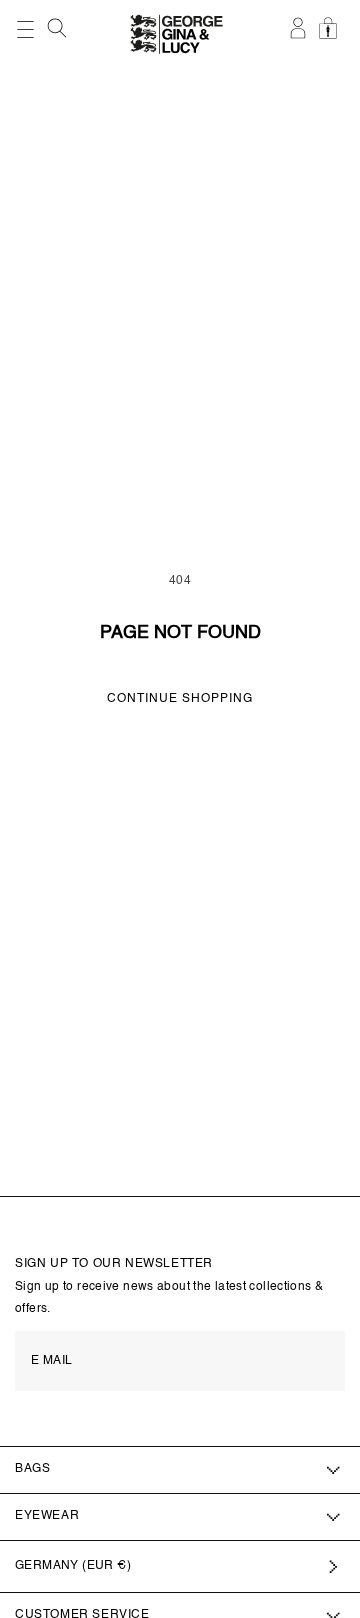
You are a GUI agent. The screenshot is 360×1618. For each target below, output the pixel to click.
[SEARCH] (59, 33)
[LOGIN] (299, 39)
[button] (59, 28)
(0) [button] (331, 39)
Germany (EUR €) (73, 1566)
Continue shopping (180, 699)
